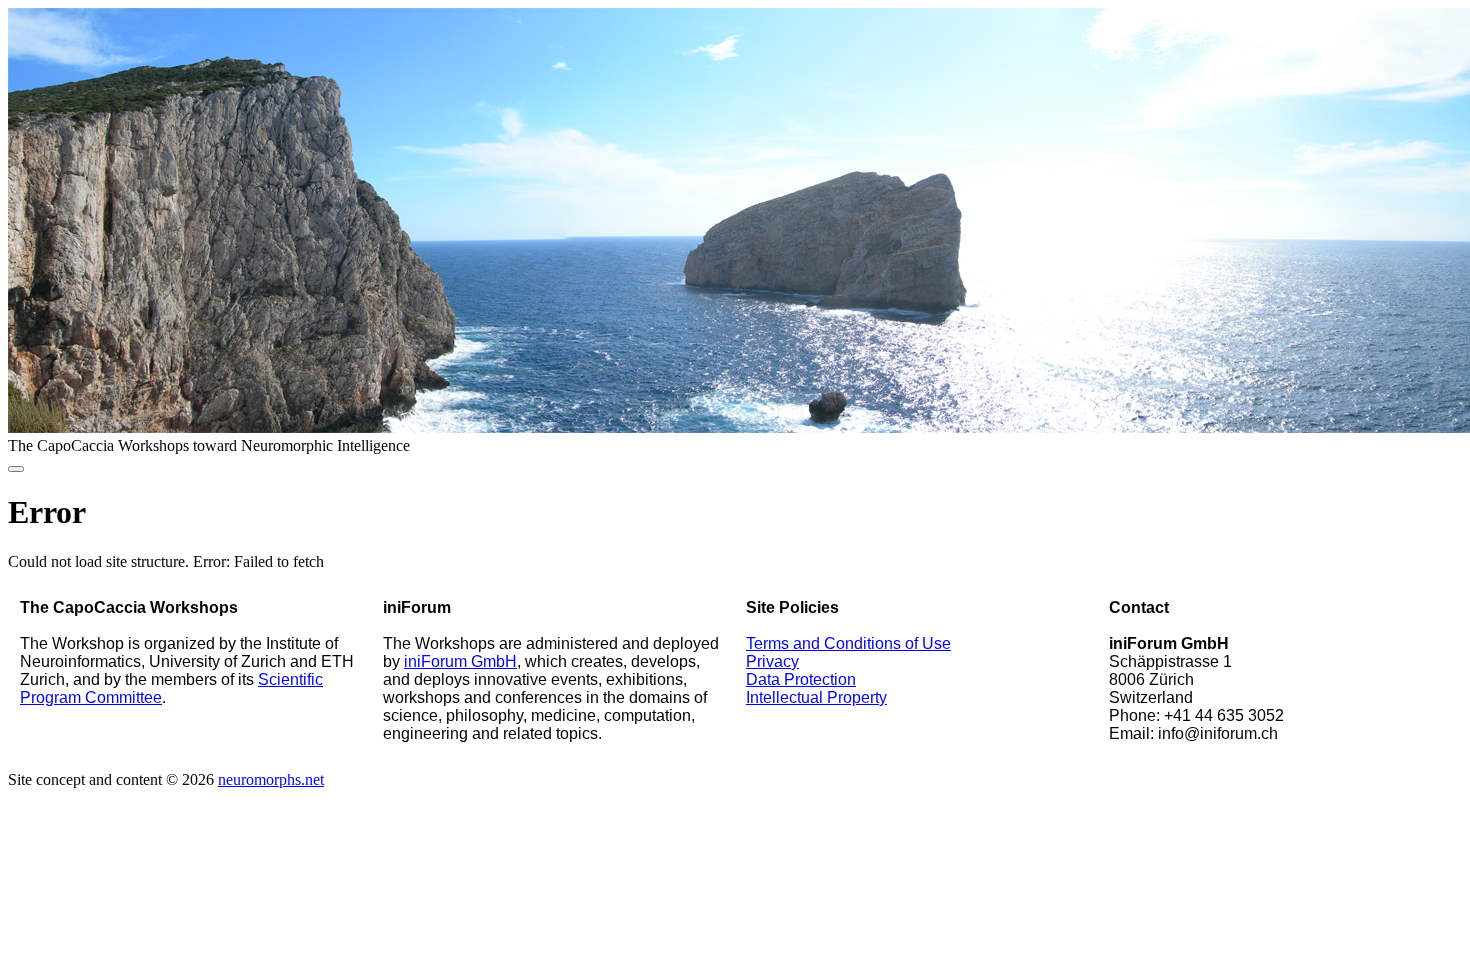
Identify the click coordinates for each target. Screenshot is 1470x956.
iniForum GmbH (460, 661)
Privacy (772, 661)
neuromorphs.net (271, 779)
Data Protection (801, 679)
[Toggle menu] (16, 469)
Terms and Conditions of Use (848, 643)
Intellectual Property (816, 697)
